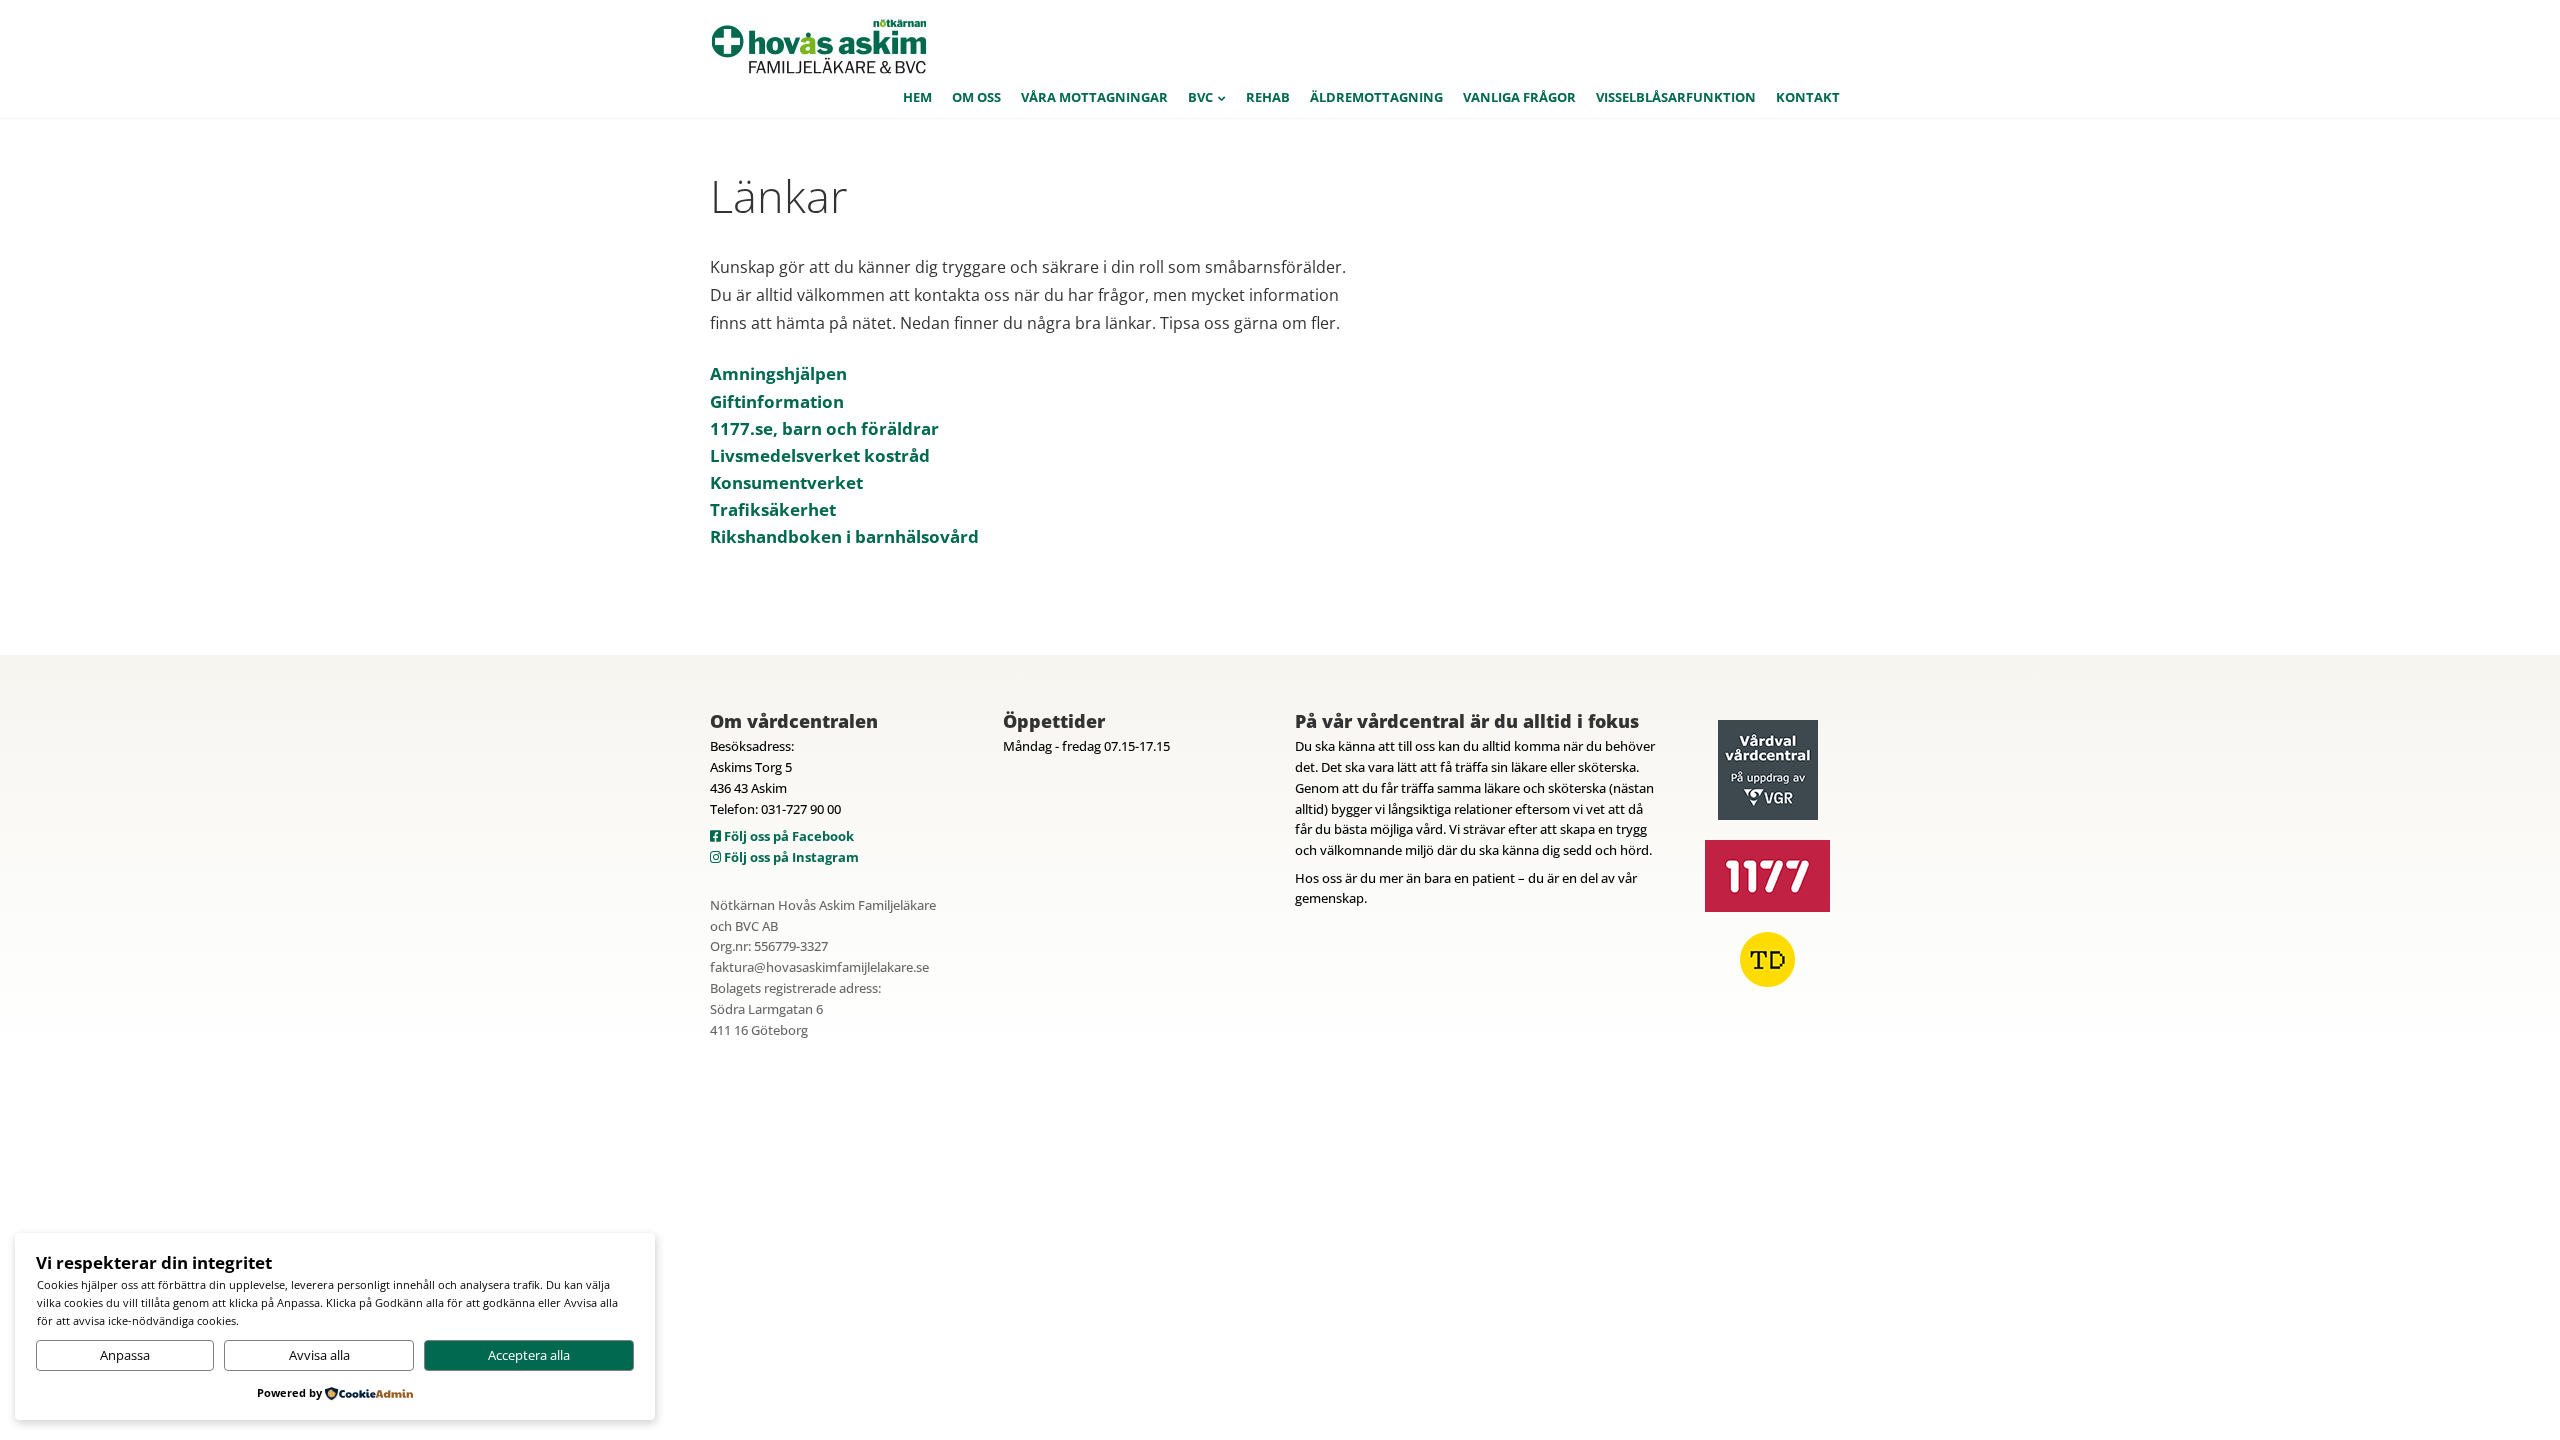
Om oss (976, 97)
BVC (1200, 97)
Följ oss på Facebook (787, 836)
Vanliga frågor (1519, 97)
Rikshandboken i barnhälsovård (844, 536)
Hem (917, 97)
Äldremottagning (1376, 97)
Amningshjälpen (778, 373)
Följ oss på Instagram (790, 857)
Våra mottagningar (1094, 97)
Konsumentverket (786, 482)
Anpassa (125, 1355)
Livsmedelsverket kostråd (820, 455)
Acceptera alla (529, 1355)
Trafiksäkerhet (773, 509)
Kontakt (1808, 97)
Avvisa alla (319, 1355)
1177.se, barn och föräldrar (824, 428)
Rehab (1268, 97)
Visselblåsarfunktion (1676, 97)
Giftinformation (777, 401)
